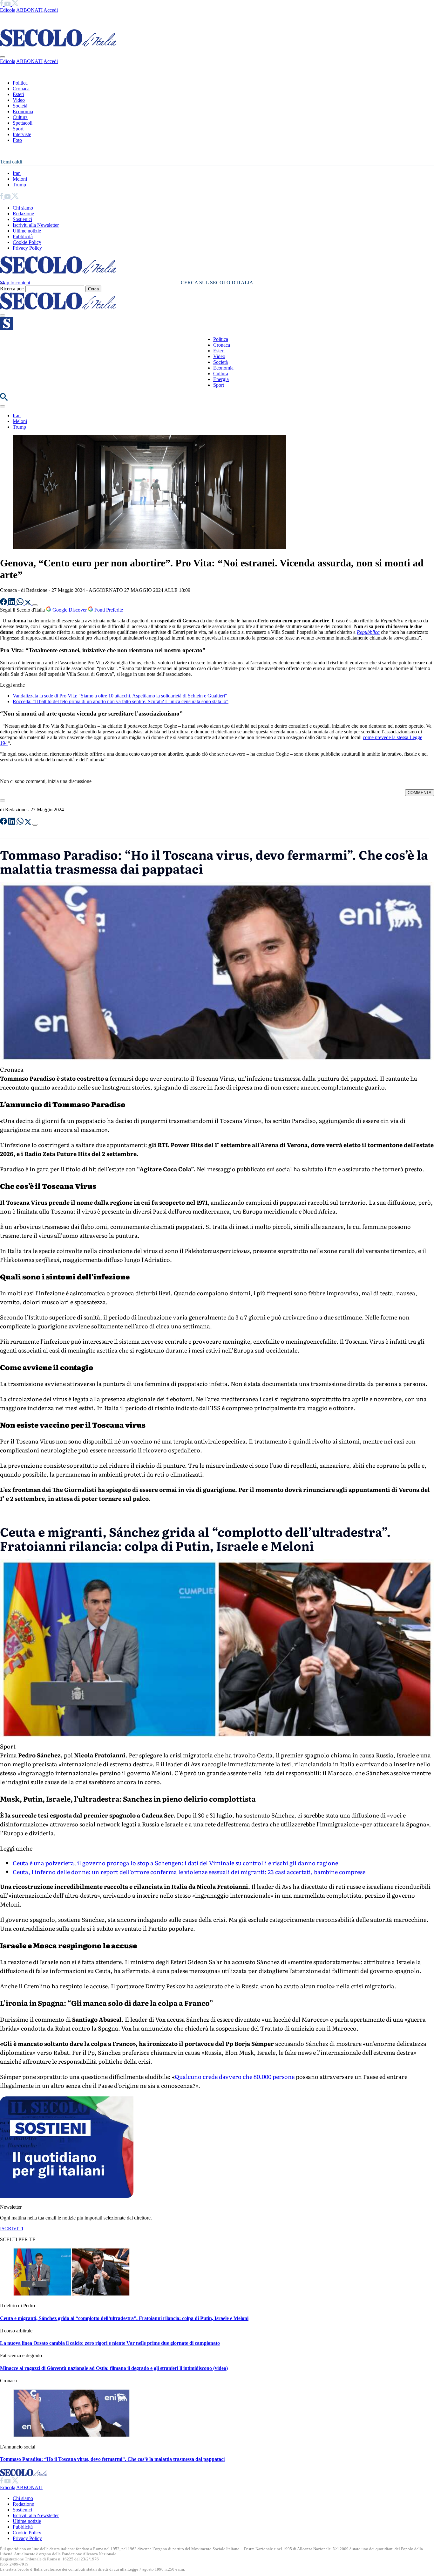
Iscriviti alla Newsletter (36, 225)
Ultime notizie (27, 231)
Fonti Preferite (108, 610)
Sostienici (22, 219)
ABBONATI (29, 10)
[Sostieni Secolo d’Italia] (67, 2196)
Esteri (18, 94)
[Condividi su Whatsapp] (21, 603)
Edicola (8, 10)
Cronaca (21, 89)
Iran (17, 173)
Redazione (23, 214)
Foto (17, 140)
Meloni (20, 179)
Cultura (20, 117)
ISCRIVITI (12, 2229)
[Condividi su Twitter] (29, 603)
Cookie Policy (27, 242)
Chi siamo (23, 208)
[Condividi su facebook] (4, 603)
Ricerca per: (12, 289)
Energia (221, 379)
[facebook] (2, 4)
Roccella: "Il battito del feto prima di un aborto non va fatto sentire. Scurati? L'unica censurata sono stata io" (121, 701)
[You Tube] (8, 4)
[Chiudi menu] (3, 57)
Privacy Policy (27, 248)
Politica (20, 83)
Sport (18, 129)
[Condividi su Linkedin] (12, 603)
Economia (23, 111)
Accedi (51, 10)
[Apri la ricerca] (4, 399)
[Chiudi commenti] (3, 800)
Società (20, 106)
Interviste (22, 134)
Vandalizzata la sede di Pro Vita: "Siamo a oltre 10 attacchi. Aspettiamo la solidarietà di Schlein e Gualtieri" (120, 696)
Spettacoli (23, 123)
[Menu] (3, 315)
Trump (19, 185)
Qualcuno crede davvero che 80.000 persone (235, 2077)
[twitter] (15, 4)
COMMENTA (420, 793)
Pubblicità (23, 236)
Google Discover (70, 610)
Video (19, 100)
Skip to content (15, 283)
